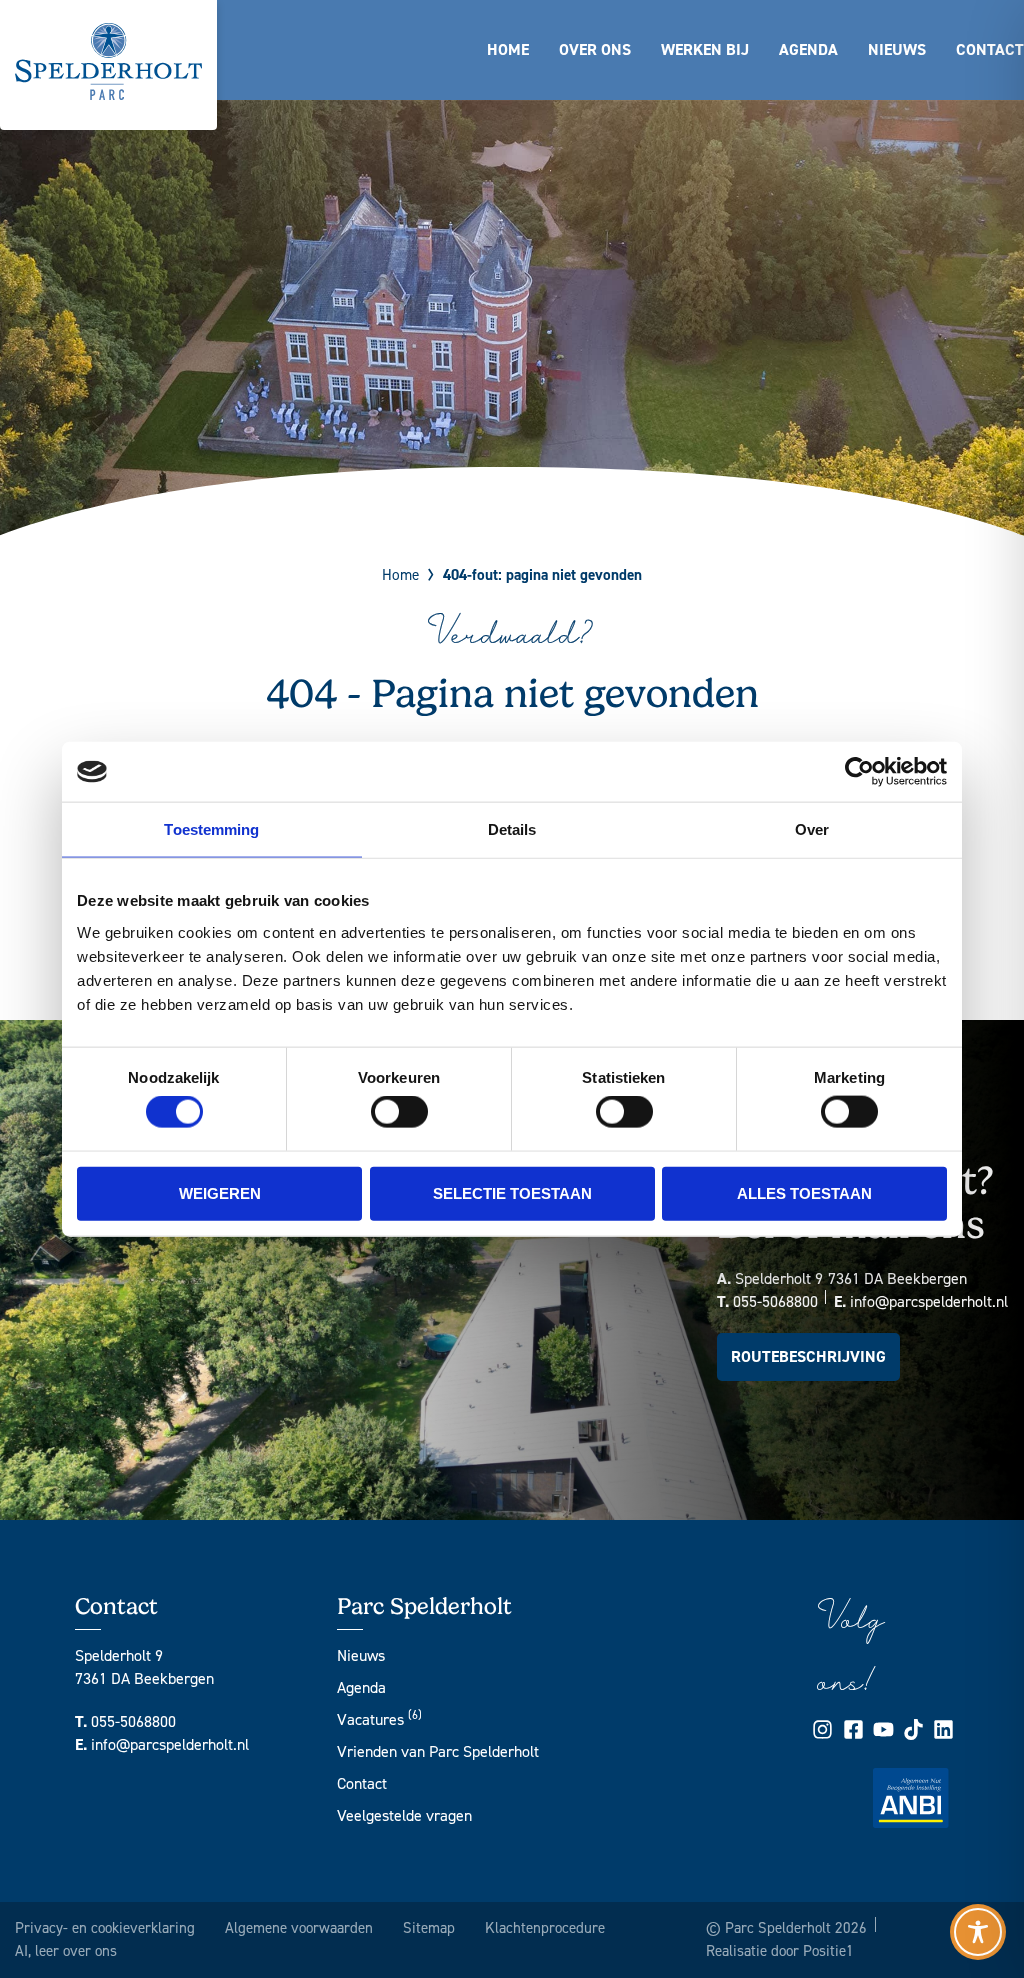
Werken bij (705, 49)
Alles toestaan (804, 1192)
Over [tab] (812, 829)
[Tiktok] (913, 1729)
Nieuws (897, 49)
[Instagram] (822, 1729)
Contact (990, 49)
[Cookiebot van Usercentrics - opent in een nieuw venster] (859, 772)
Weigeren (220, 1192)
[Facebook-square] (853, 1729)
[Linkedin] (943, 1729)
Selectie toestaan (512, 1192)
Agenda (808, 49)
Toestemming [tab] (211, 829)
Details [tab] (512, 829)
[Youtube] (883, 1729)
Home (508, 49)
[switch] (399, 1112)
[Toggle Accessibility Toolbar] (978, 1932)
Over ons (595, 49)
